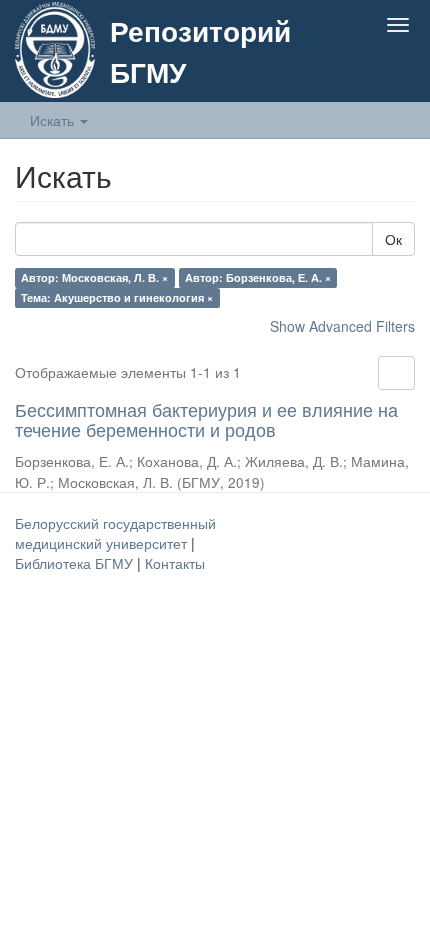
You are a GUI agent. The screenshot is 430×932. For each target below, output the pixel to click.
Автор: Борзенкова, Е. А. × (258, 277)
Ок (393, 239)
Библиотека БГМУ (76, 563)
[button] (358, 72)
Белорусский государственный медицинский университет (115, 533)
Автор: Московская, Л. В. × (94, 277)
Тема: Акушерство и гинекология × (117, 297)
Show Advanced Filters (342, 326)
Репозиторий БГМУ (200, 51)
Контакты (175, 563)
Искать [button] (54, 120)
